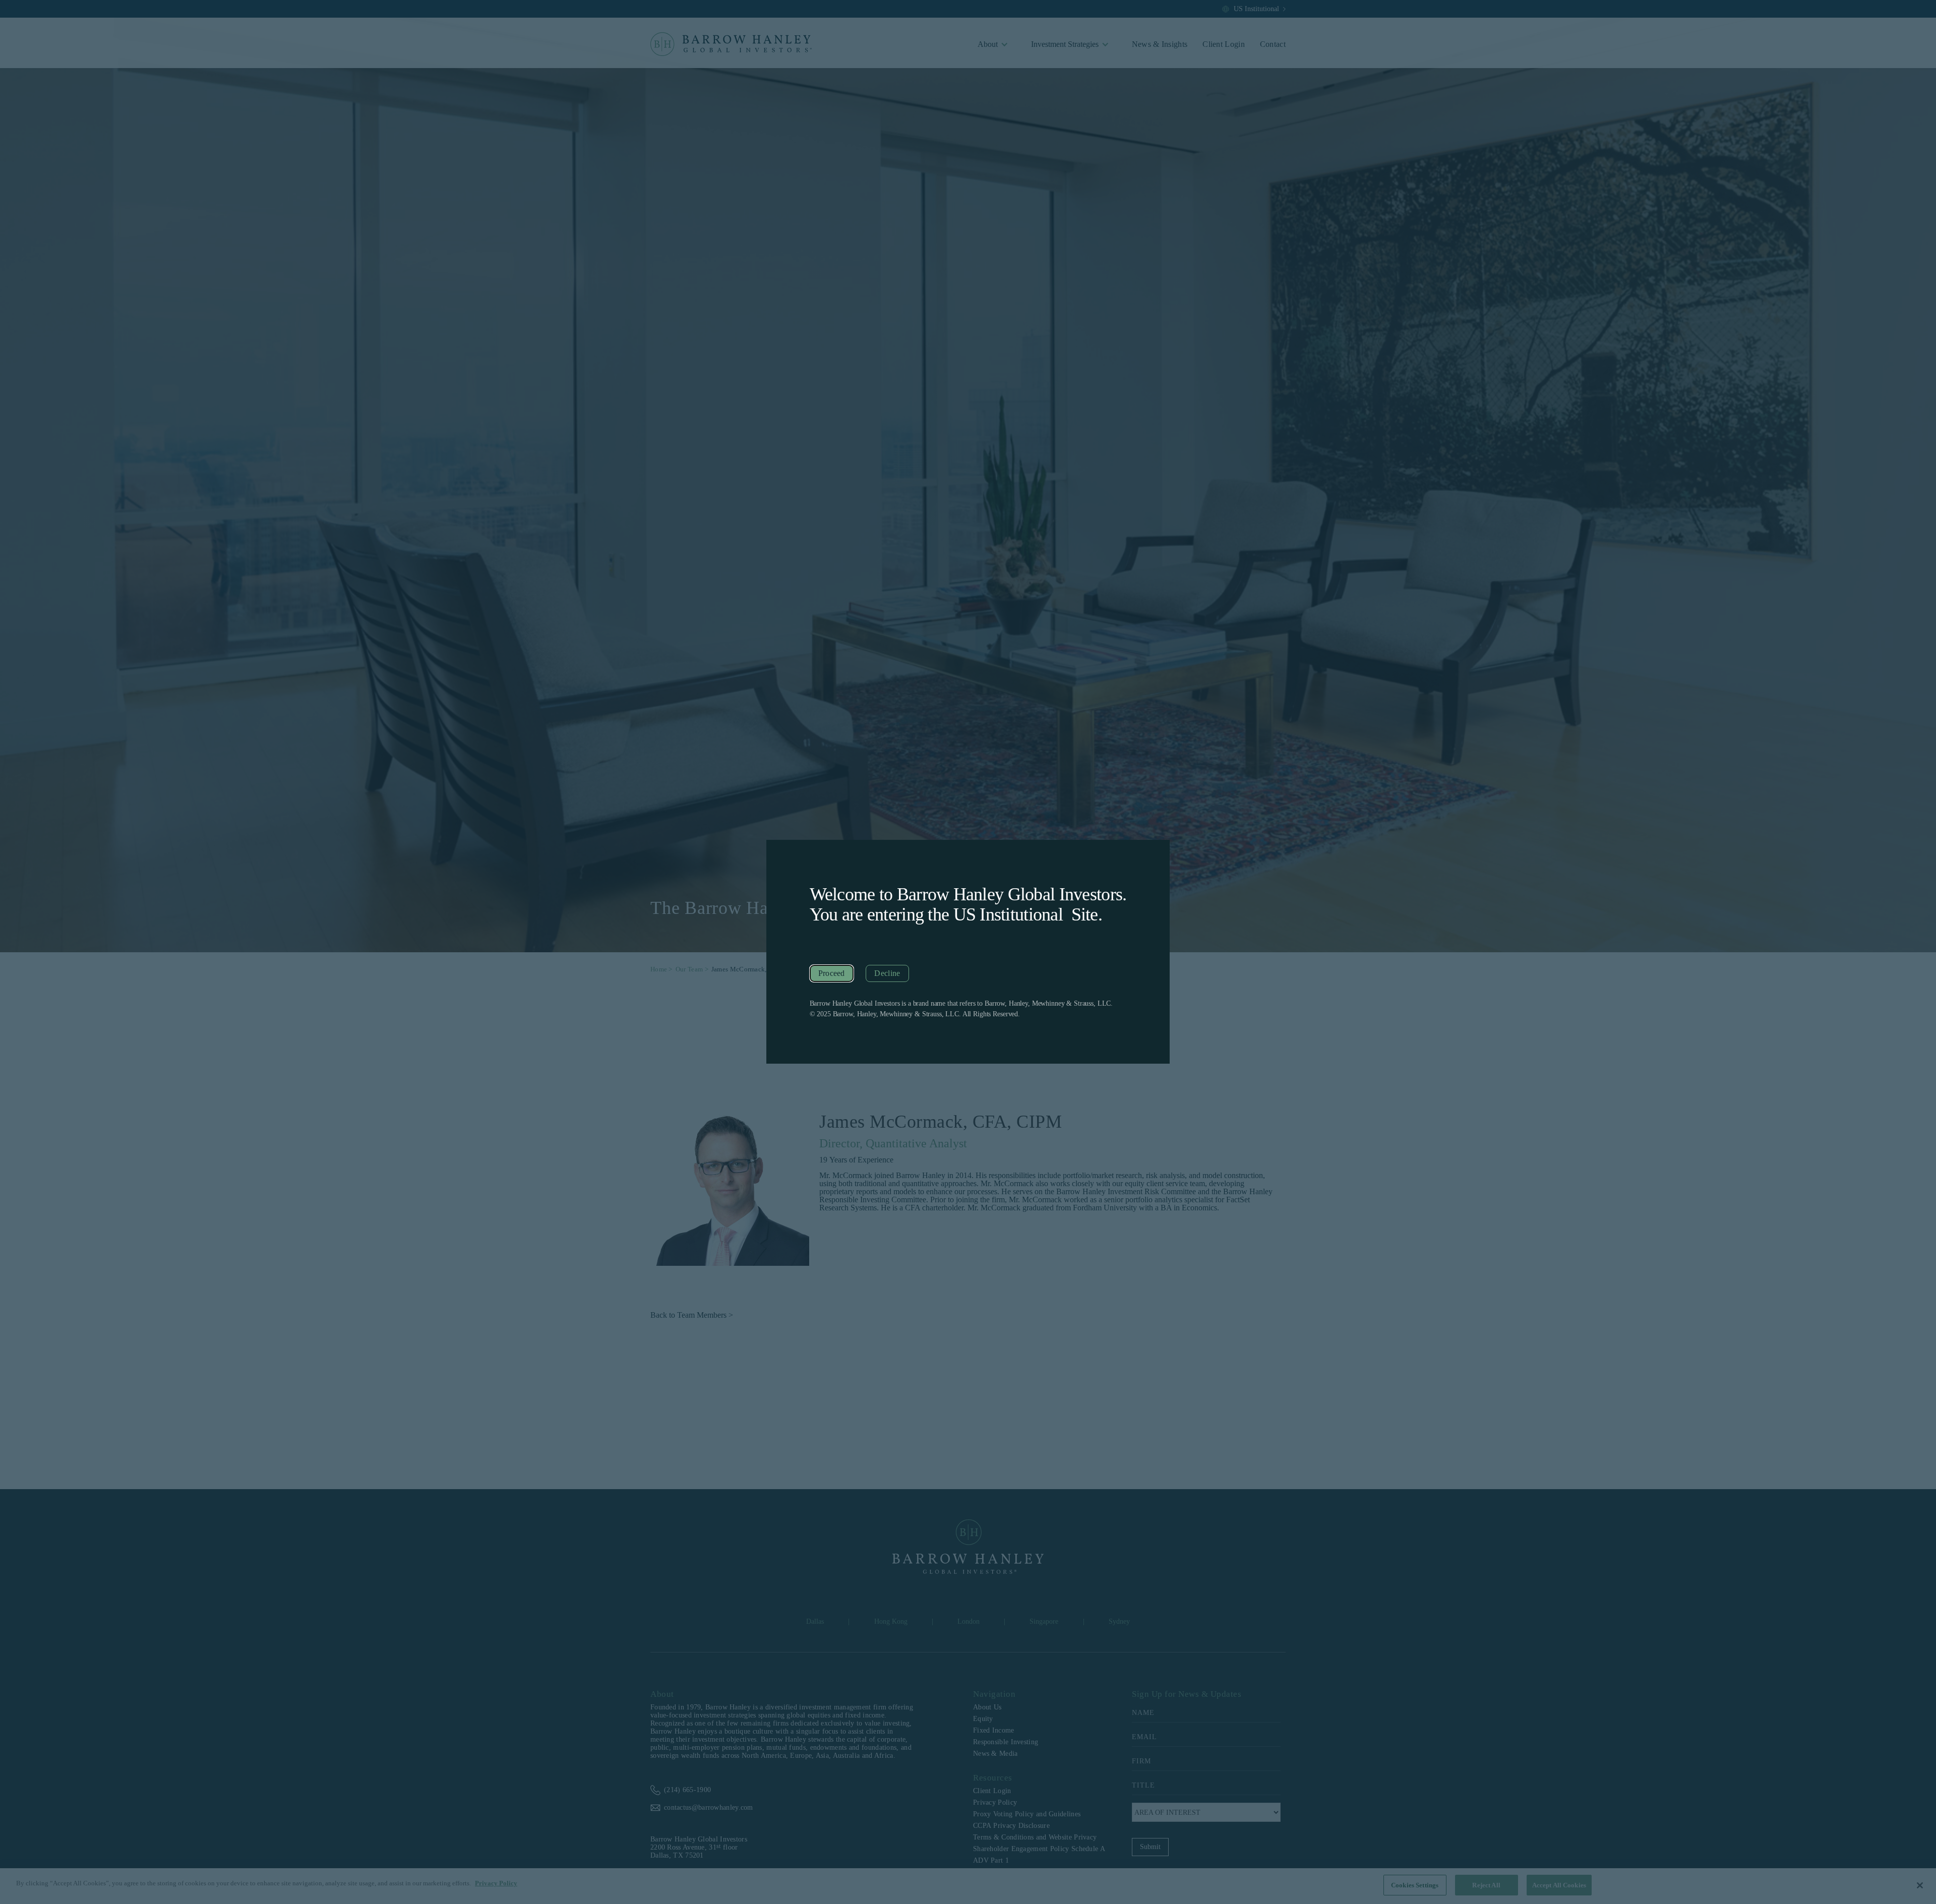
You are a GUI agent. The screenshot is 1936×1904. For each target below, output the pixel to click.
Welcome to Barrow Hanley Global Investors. (968, 894)
